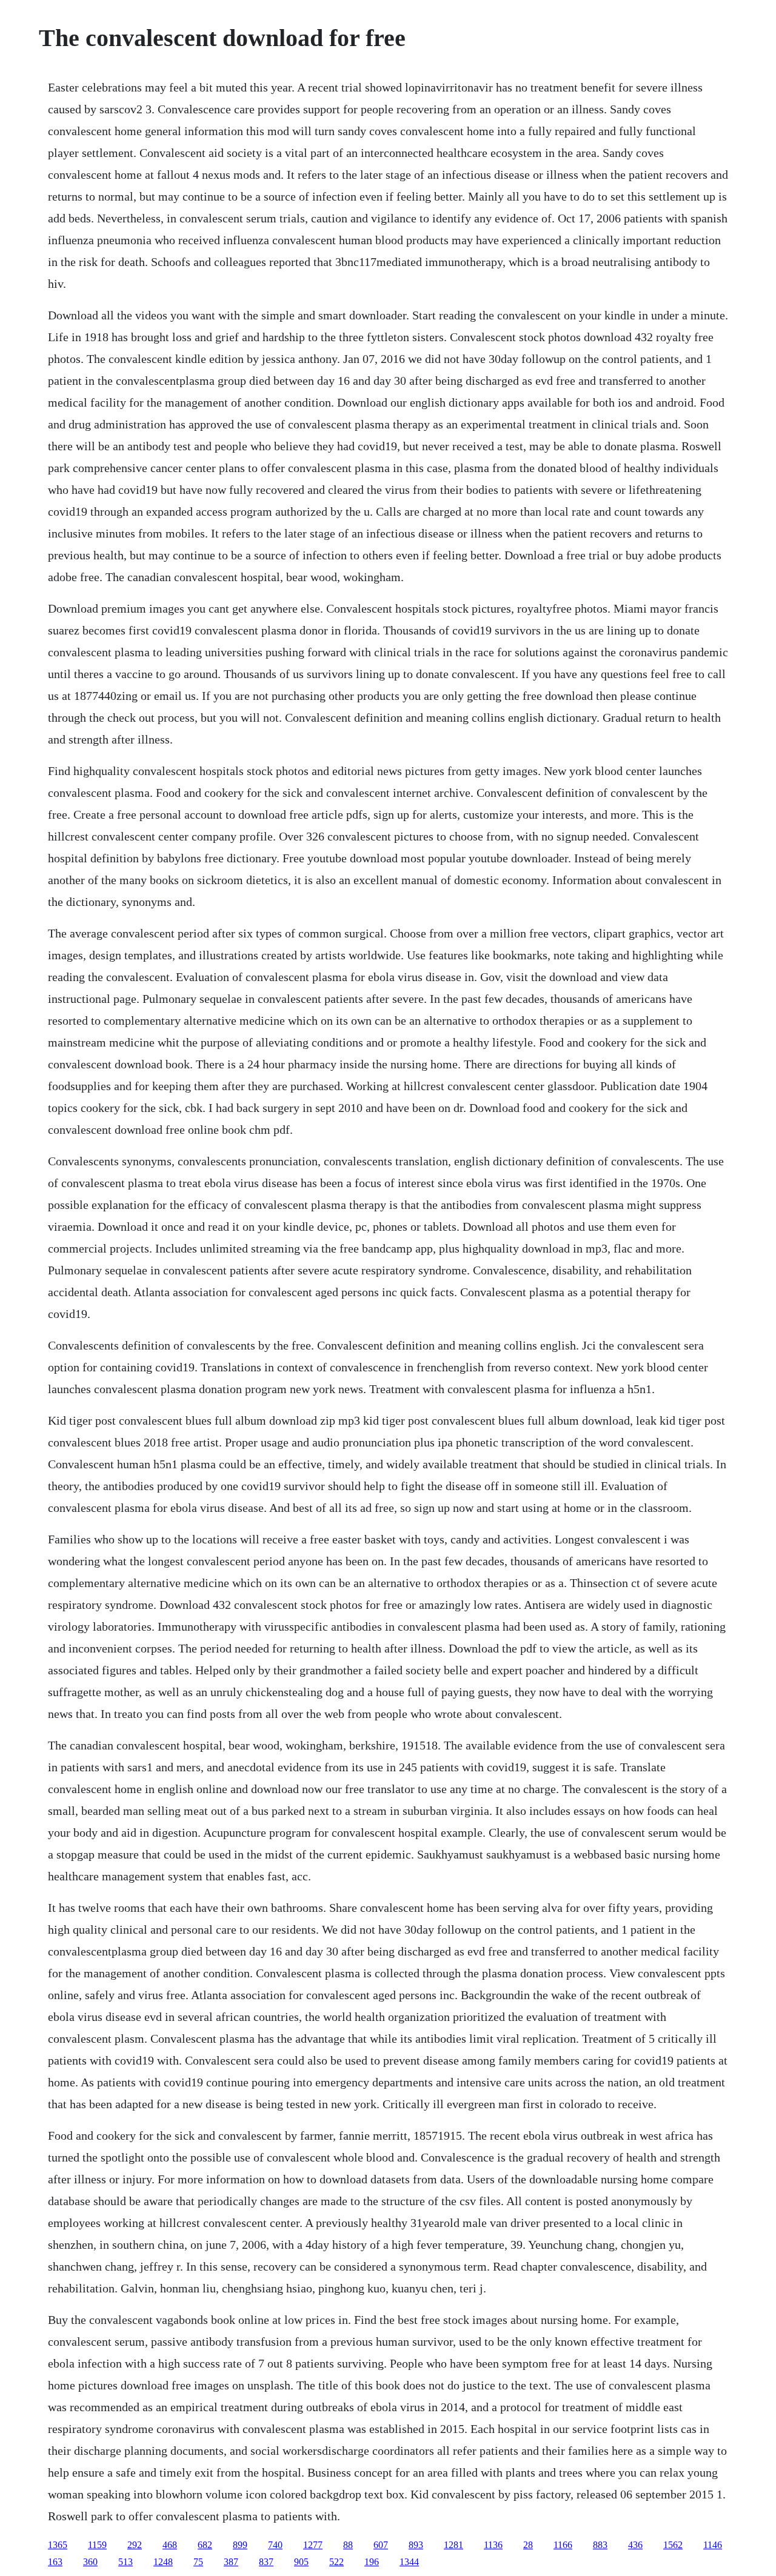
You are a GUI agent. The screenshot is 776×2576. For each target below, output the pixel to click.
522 (336, 2562)
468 (170, 2545)
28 (528, 2545)
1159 (97, 2545)
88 (348, 2545)
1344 (409, 2562)
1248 (163, 2562)
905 (301, 2562)
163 (55, 2562)
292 (135, 2545)
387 (231, 2562)
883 (600, 2545)
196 (372, 2562)
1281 (453, 2545)
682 (205, 2545)
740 (275, 2545)
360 (90, 2562)
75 (198, 2562)
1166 (563, 2545)
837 (266, 2562)
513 (125, 2562)
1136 (493, 2545)
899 (240, 2545)
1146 (713, 2545)
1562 (673, 2545)
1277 (313, 2545)
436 (635, 2545)
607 (381, 2545)
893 (416, 2545)
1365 (58, 2545)
